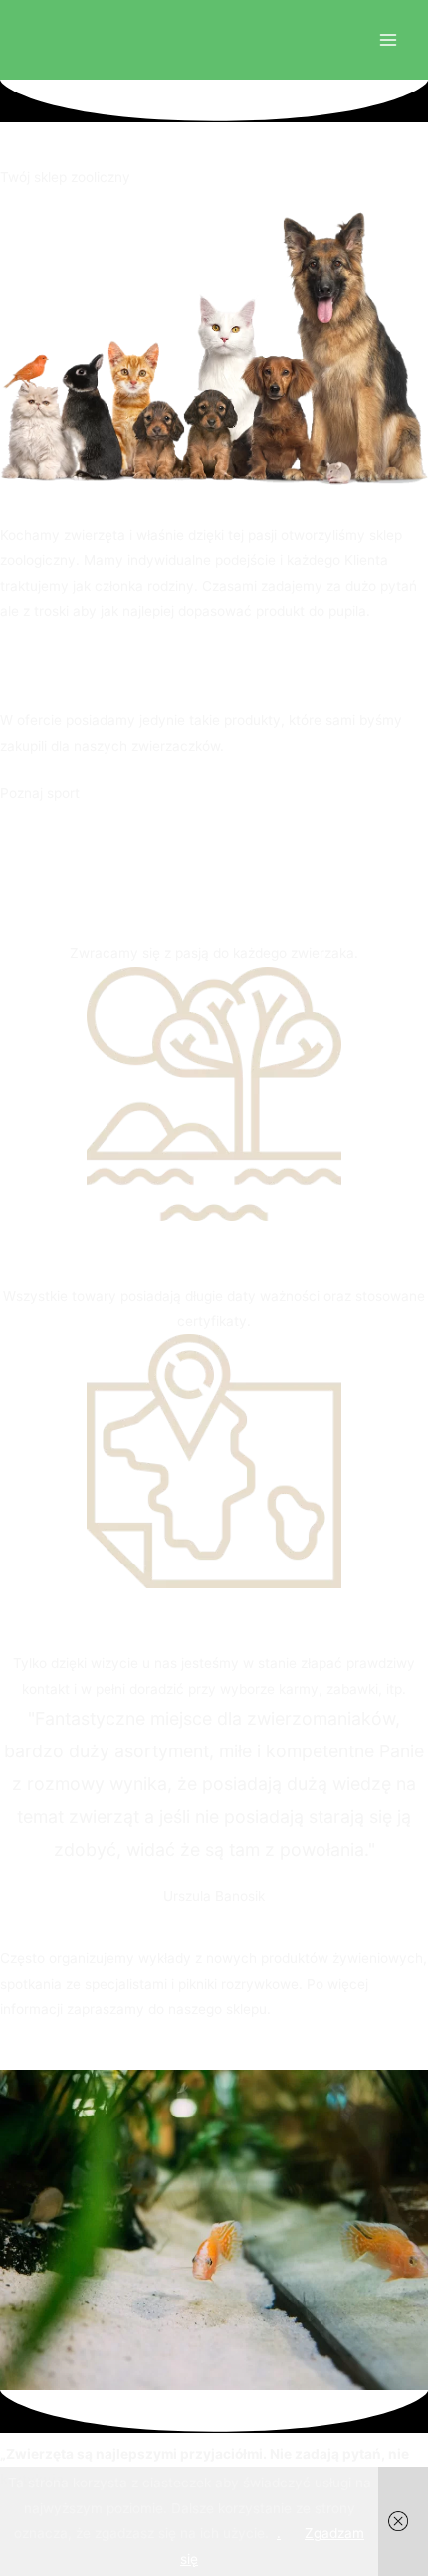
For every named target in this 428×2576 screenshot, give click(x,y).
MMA (100, 793)
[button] (18, 657)
